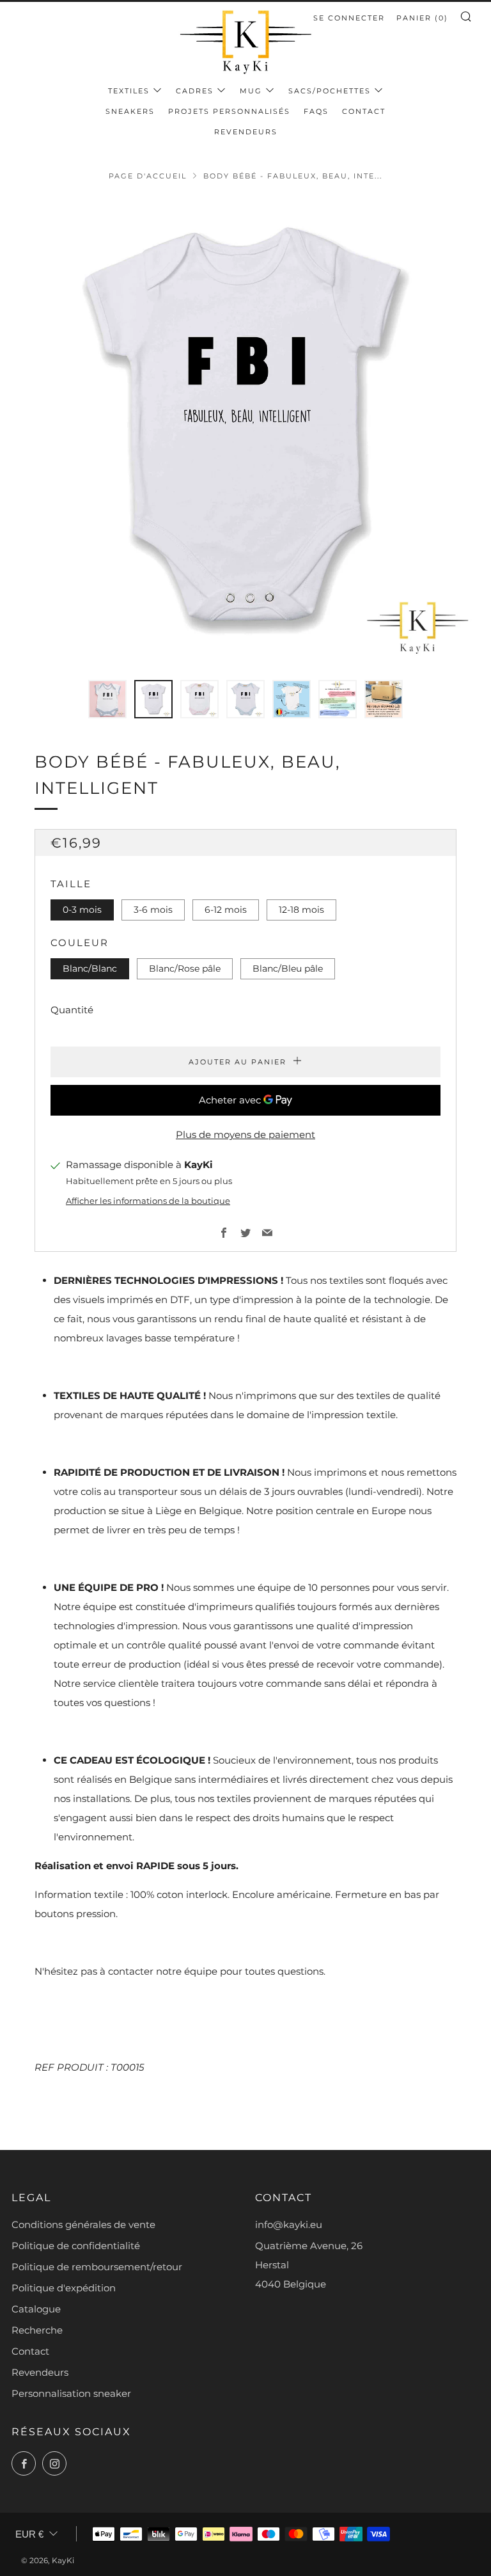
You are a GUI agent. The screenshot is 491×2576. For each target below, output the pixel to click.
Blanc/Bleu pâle (288, 968)
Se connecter (349, 18)
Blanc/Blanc (90, 968)
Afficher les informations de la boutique (148, 1201)
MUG (251, 91)
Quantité (72, 1010)
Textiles (129, 91)
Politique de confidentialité (76, 2246)
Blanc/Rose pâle (185, 968)
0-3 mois (82, 910)
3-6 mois (153, 910)
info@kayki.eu (289, 2224)
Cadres (195, 91)
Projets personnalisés (229, 111)
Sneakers (130, 111)
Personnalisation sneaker (71, 2393)
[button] (107, 699)
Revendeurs (246, 132)
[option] (245, 431)
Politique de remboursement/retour (97, 2267)
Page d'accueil (148, 176)
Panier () (422, 18)
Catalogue (36, 2309)
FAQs (316, 111)
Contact (364, 111)
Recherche (37, 2330)
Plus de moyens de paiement (245, 1134)
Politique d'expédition (64, 2288)
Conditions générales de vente (83, 2224)
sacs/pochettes (330, 91)
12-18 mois (301, 910)
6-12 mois (226, 910)
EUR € (29, 2534)
